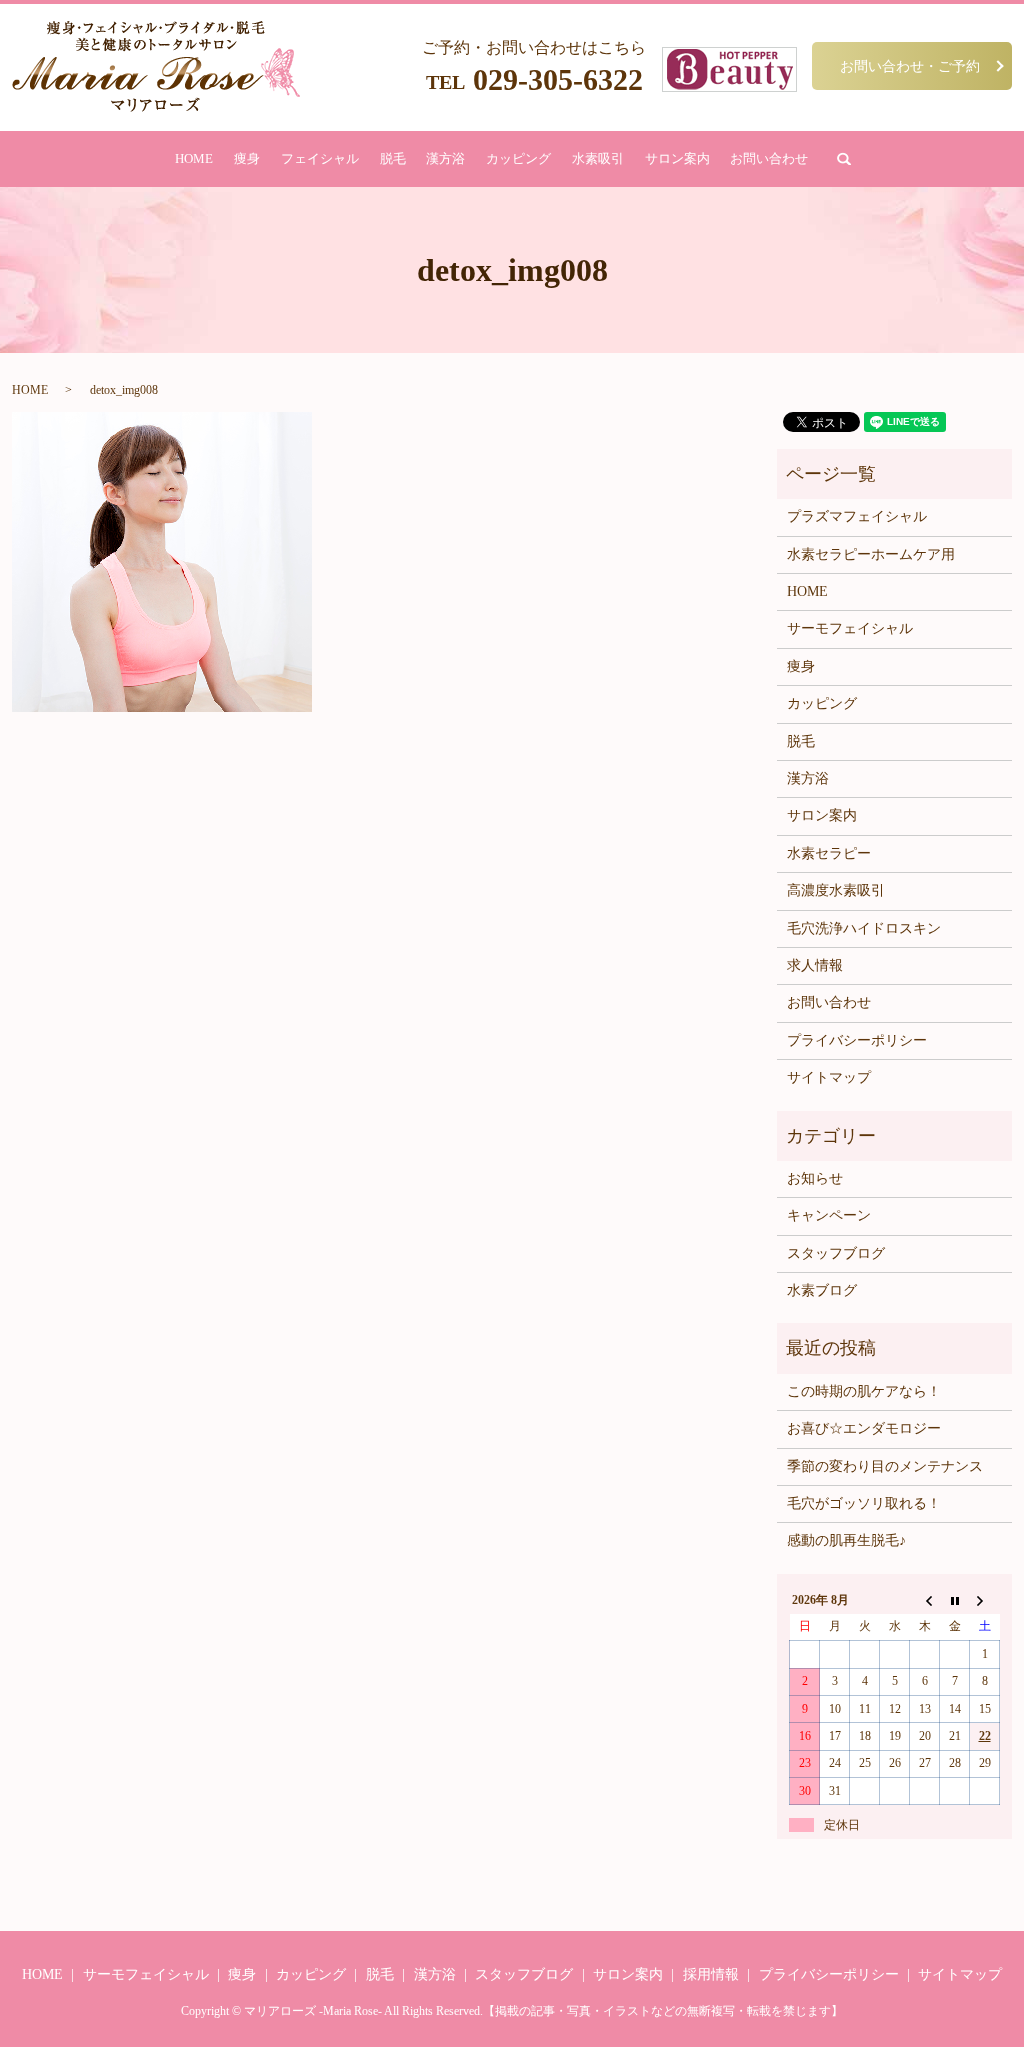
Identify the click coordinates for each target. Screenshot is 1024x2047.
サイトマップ (829, 1077)
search (844, 159)
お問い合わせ (769, 158)
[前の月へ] (925, 1600)
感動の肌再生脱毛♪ (846, 1540)
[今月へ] (955, 1600)
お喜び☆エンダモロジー (864, 1428)
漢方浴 (445, 158)
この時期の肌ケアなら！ (864, 1391)
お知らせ (815, 1178)
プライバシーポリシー (857, 1040)
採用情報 (711, 1974)
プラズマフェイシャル (857, 516)
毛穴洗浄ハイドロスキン (864, 928)
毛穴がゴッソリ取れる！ (864, 1503)
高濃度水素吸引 (836, 890)
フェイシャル (320, 158)
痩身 (247, 158)
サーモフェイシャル (850, 628)
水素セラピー (829, 853)
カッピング (518, 158)
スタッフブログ (836, 1253)
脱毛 (393, 158)
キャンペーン (829, 1215)
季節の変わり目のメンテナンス (885, 1466)
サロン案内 (677, 158)
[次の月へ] (985, 1600)
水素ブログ (822, 1290)
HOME (194, 158)
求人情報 (815, 965)
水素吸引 (598, 158)
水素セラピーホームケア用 (871, 554)
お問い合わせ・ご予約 (910, 65)
